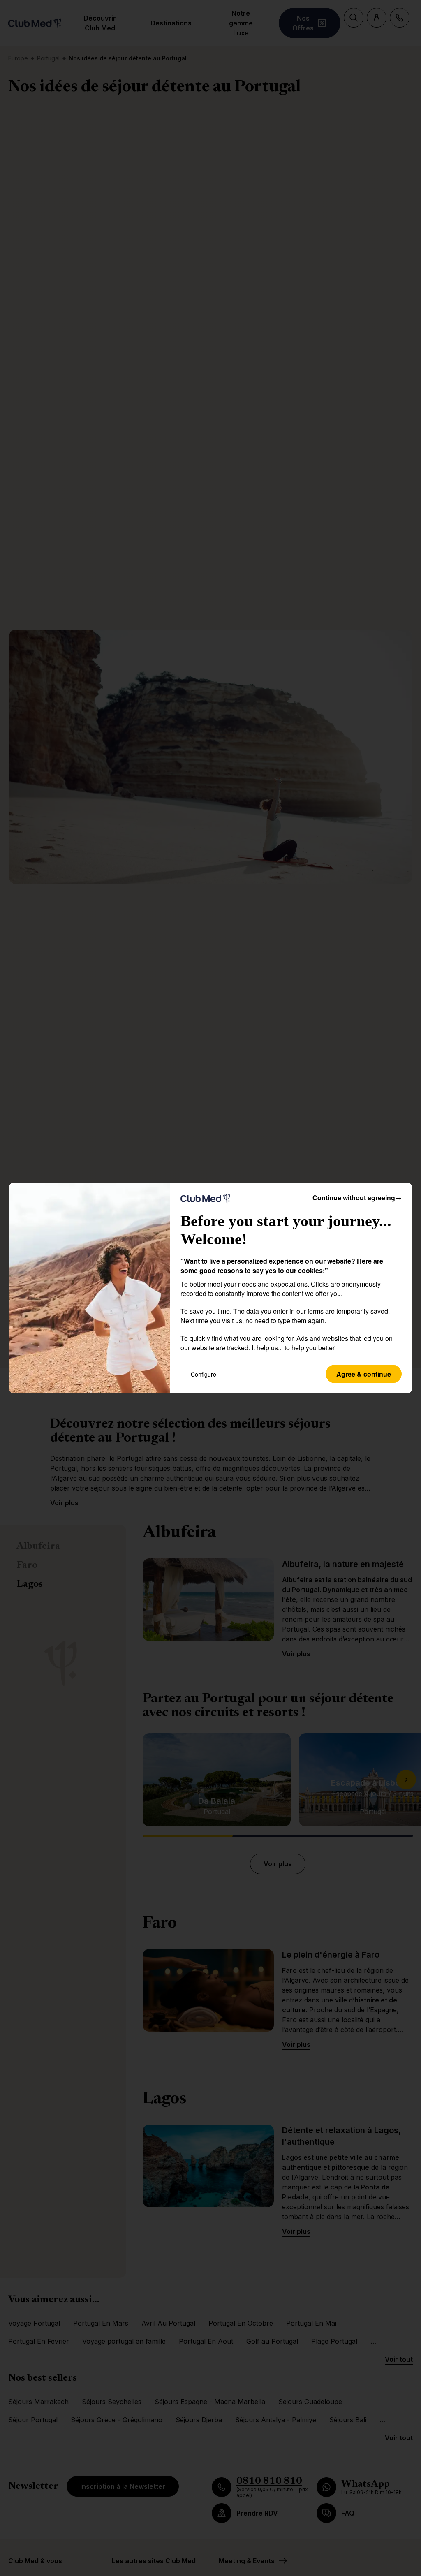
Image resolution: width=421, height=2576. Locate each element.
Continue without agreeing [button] (357, 1198)
